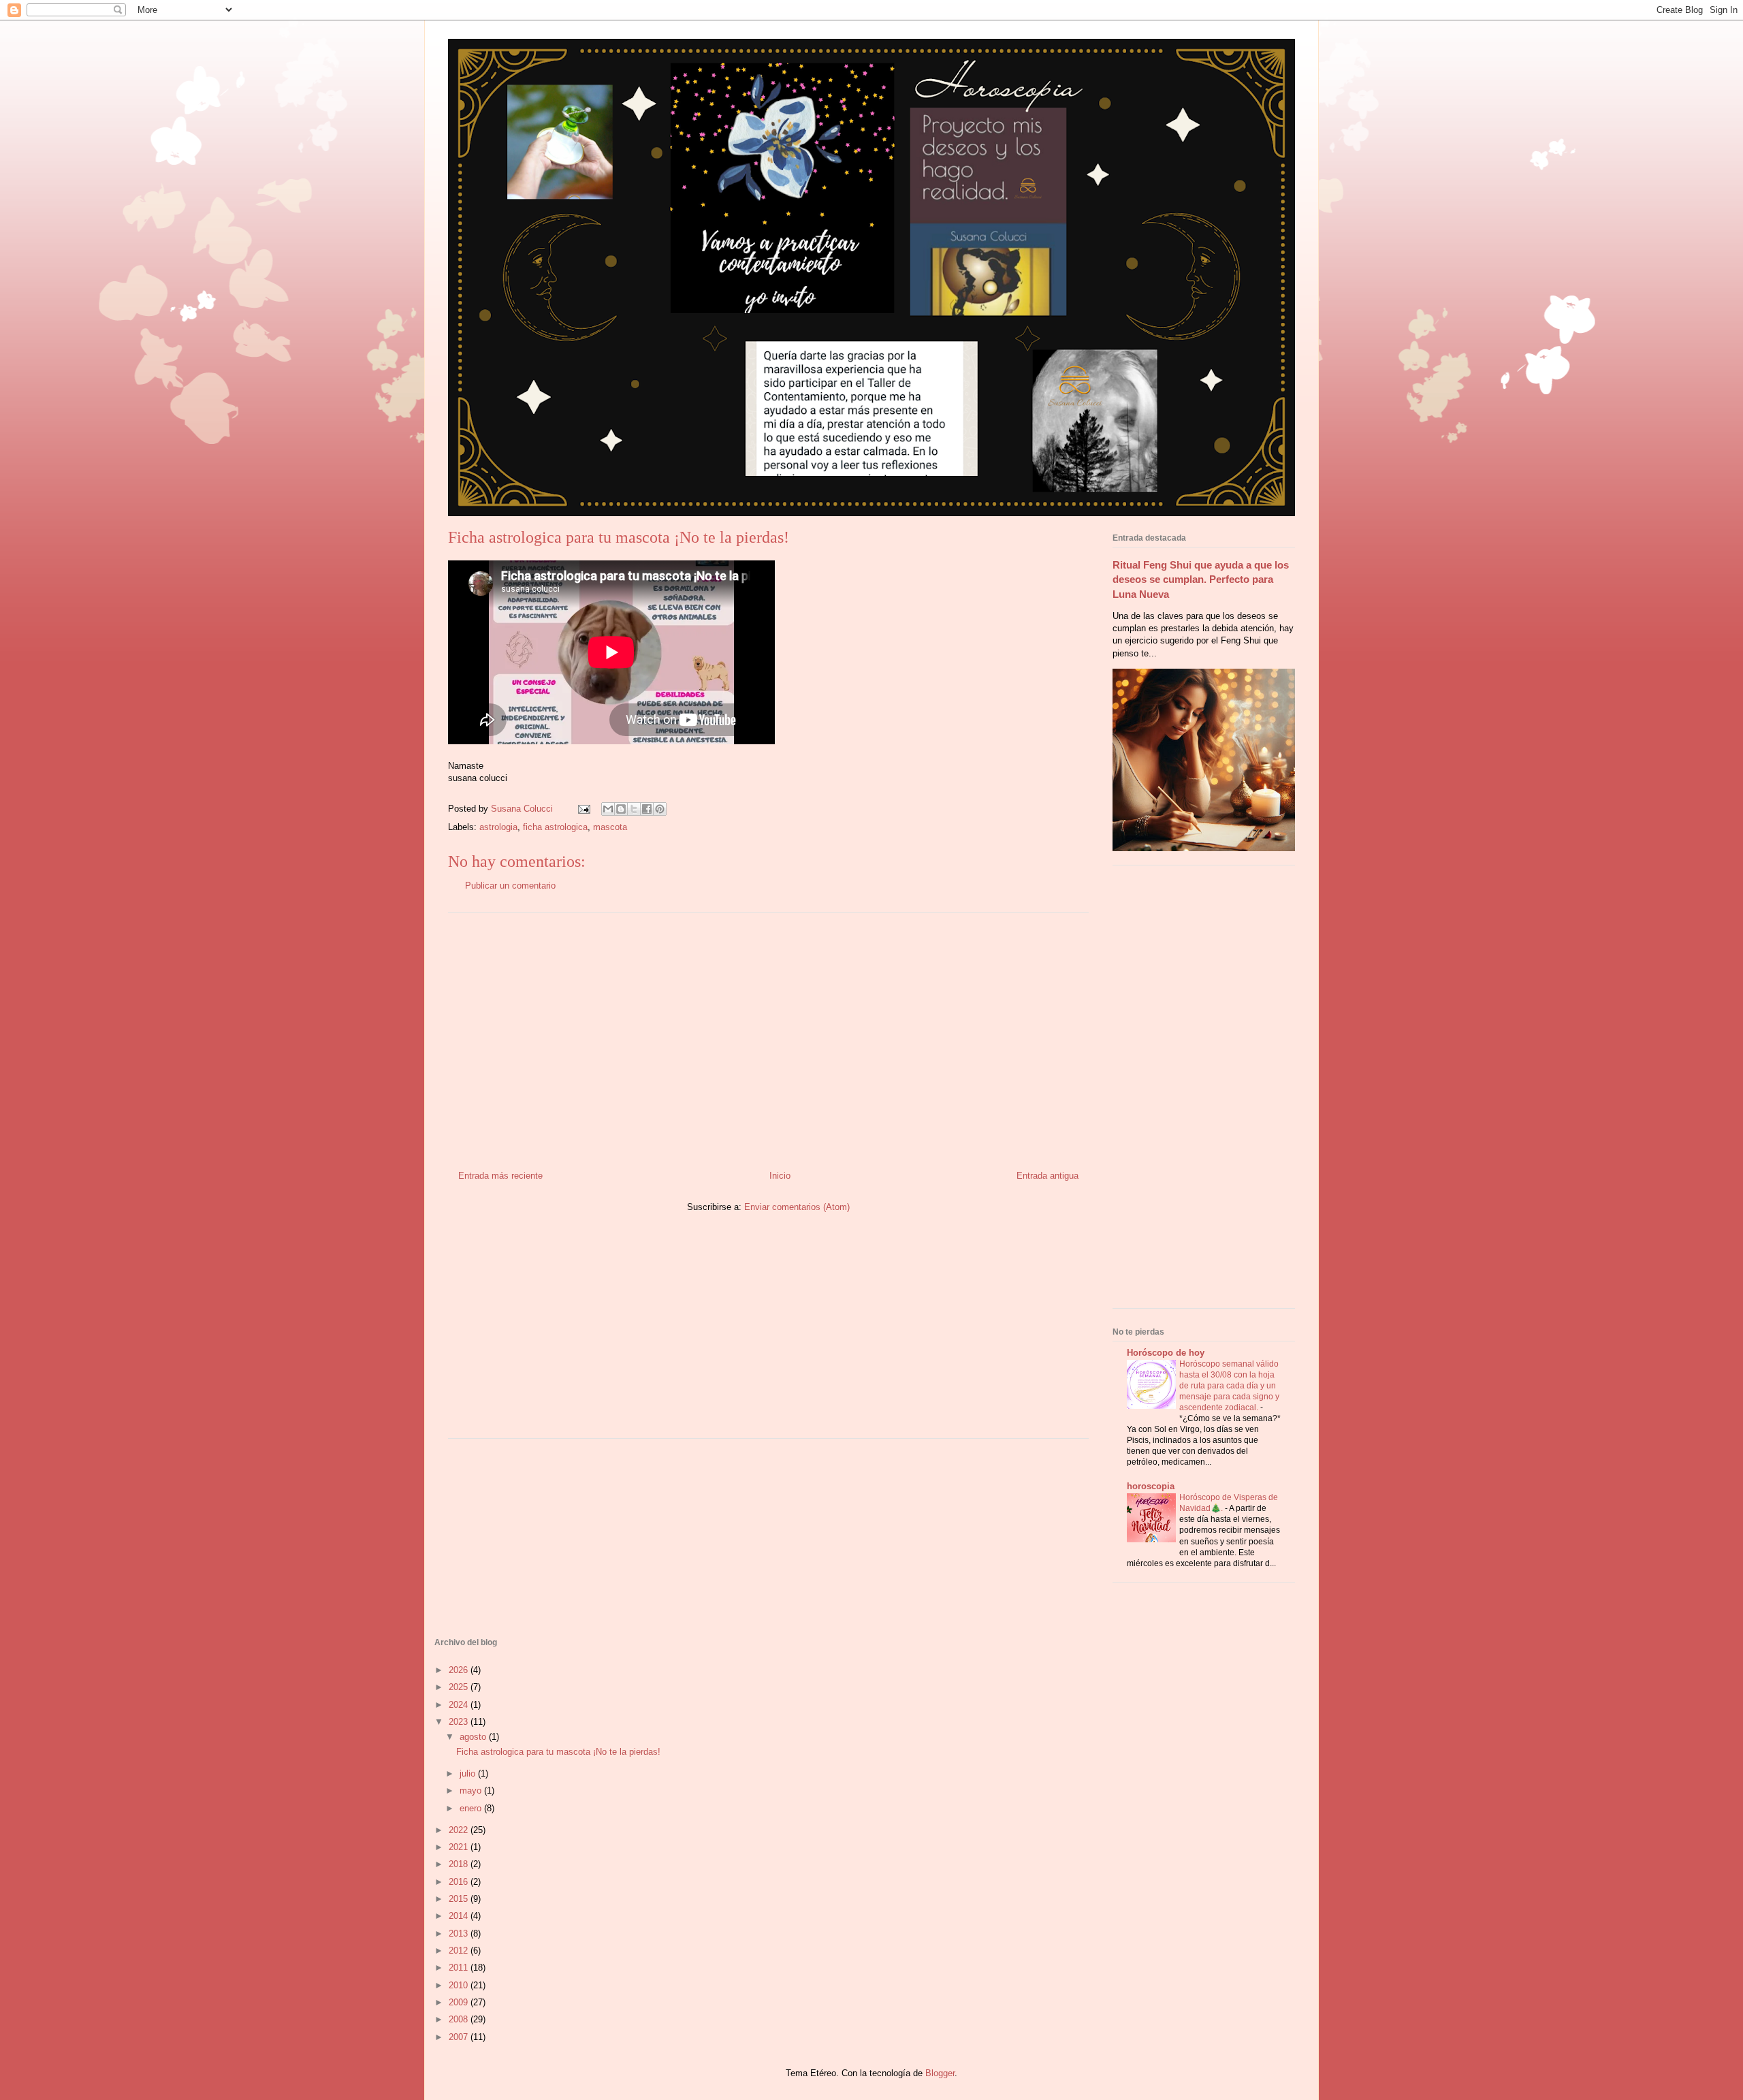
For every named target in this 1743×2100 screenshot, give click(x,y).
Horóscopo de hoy (1166, 1353)
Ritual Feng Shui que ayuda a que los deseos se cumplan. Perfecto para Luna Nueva (1201, 579)
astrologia (498, 827)
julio (469, 1773)
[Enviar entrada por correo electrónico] (583, 809)
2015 (460, 1899)
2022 (460, 1830)
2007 (460, 2037)
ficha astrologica (555, 827)
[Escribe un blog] (621, 809)
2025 (460, 1687)
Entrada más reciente (500, 1176)
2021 (460, 1847)
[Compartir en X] (634, 809)
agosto (474, 1737)
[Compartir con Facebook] (647, 809)
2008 (460, 2019)
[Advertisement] (769, 1036)
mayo (472, 1791)
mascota (610, 827)
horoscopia (1151, 1486)
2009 (460, 2002)
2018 (460, 1864)
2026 (460, 1670)
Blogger (940, 2073)
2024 (460, 1705)
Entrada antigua (1048, 1176)
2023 (460, 1722)
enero (472, 1808)
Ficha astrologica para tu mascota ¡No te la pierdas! (558, 1752)
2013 (460, 1934)
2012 (460, 1951)
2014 (460, 1916)
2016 (460, 1882)
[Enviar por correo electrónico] (608, 809)
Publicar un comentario (510, 886)
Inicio (780, 1176)
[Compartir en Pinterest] (660, 809)
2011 (460, 1968)
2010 (460, 1985)
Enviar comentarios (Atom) (797, 1207)
